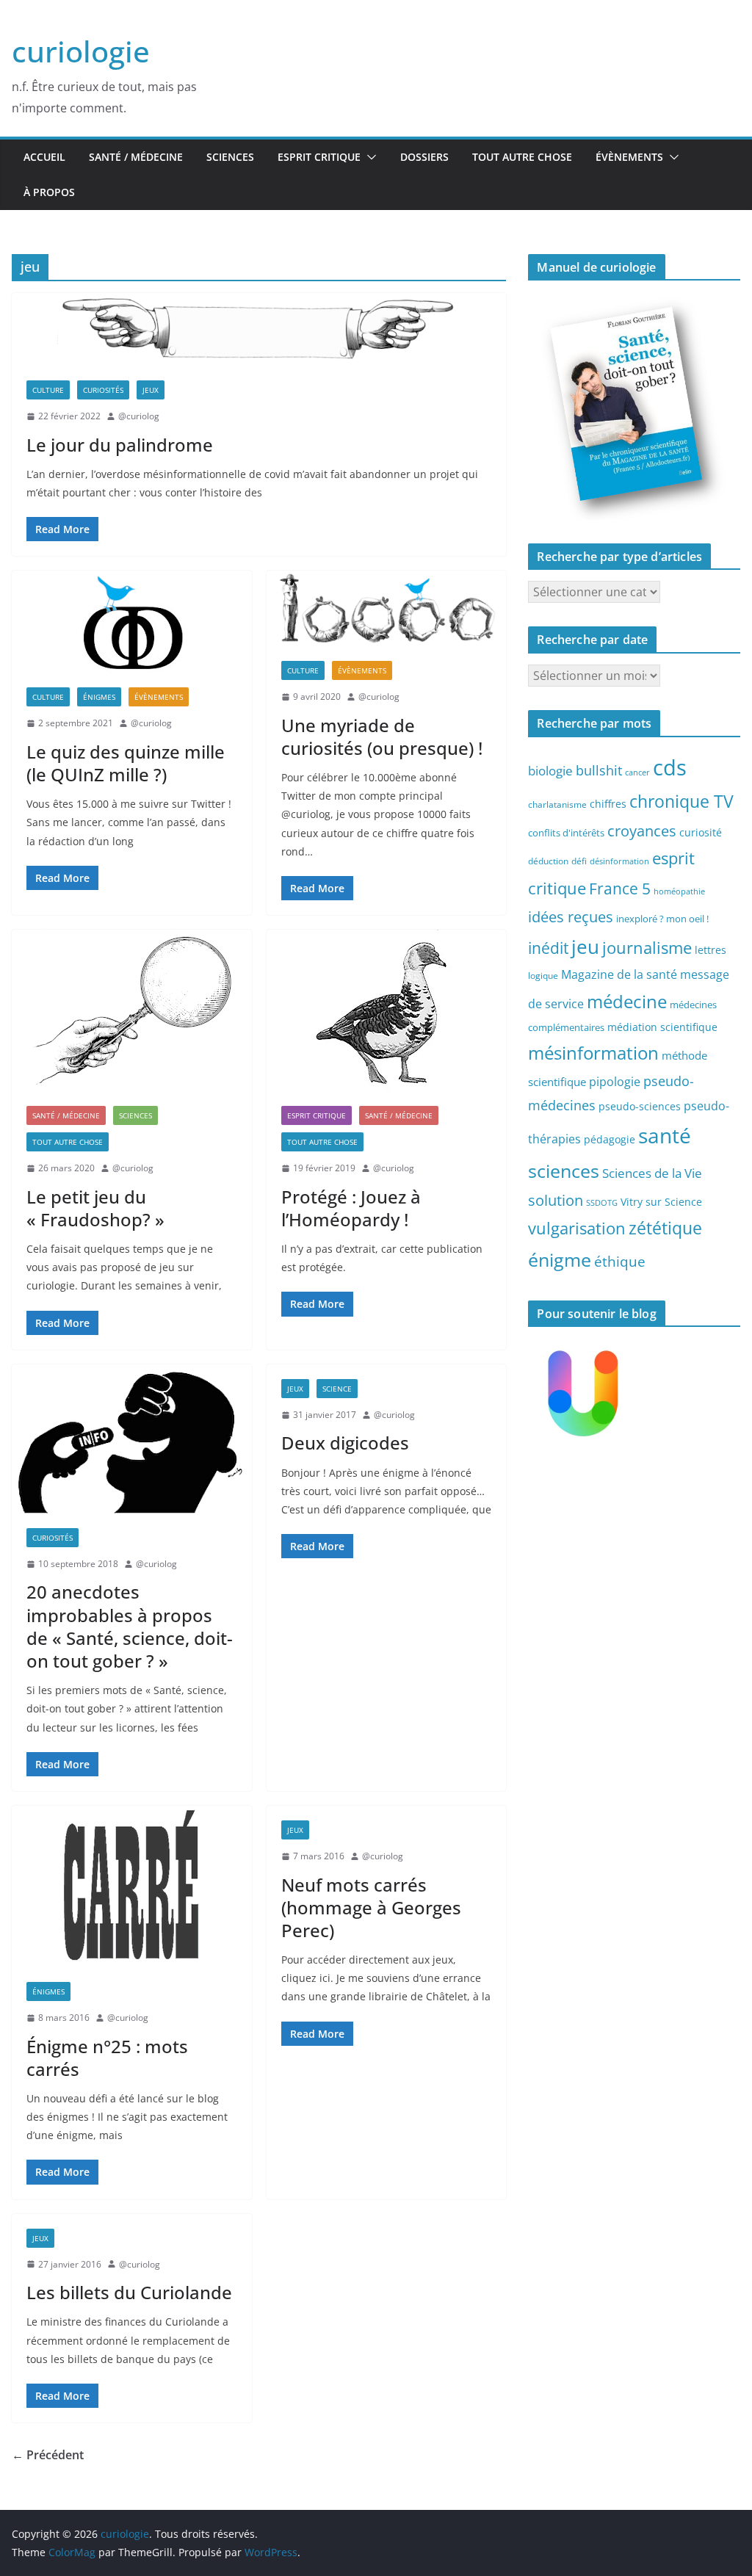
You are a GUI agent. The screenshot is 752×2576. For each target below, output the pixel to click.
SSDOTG (602, 1203)
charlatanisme (557, 804)
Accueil (44, 157)
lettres (711, 950)
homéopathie (679, 891)
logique (543, 975)
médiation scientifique (662, 1027)
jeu (585, 947)
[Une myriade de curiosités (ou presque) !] (387, 608)
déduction (548, 861)
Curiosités (103, 390)
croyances (642, 831)
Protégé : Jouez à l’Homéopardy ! (351, 1208)
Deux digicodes (345, 1443)
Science (337, 1389)
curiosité (701, 832)
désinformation (619, 861)
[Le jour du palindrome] (259, 329)
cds (670, 767)
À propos (49, 192)
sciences (564, 1171)
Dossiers (424, 157)
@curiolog (139, 416)
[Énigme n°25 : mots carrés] (132, 1886)
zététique (665, 1228)
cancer (637, 773)
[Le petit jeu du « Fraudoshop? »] (132, 1010)
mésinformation (593, 1053)
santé (665, 1135)
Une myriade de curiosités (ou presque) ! (382, 737)
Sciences (230, 157)
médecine (627, 1001)
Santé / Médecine (136, 157)
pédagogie (610, 1139)
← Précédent (48, 2455)
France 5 (620, 889)
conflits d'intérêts (566, 833)
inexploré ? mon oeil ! (662, 919)
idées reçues (571, 916)
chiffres (608, 804)
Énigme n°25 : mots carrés (107, 2058)
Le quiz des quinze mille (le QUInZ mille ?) (126, 763)
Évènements (629, 157)
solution (556, 1200)
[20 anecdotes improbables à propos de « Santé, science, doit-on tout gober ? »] (132, 1439)
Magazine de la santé (619, 974)
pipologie (615, 1082)
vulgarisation (577, 1228)
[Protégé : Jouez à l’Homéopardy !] (387, 1010)
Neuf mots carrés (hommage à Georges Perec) (371, 1907)
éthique (620, 1262)
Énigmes (99, 697)
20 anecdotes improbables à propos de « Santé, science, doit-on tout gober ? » (130, 1626)
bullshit (599, 770)
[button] (369, 157)
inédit (548, 948)
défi (579, 861)
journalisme (647, 947)
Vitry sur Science (661, 1202)
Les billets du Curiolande (129, 2292)
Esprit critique (319, 157)
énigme (560, 1260)
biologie (550, 771)
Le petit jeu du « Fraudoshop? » (95, 1208)
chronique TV (681, 802)
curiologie (81, 51)
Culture (48, 390)
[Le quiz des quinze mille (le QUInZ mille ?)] (132, 622)
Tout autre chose (522, 157)
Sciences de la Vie (652, 1173)
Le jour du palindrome (120, 445)
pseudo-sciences (640, 1106)
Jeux (151, 390)
